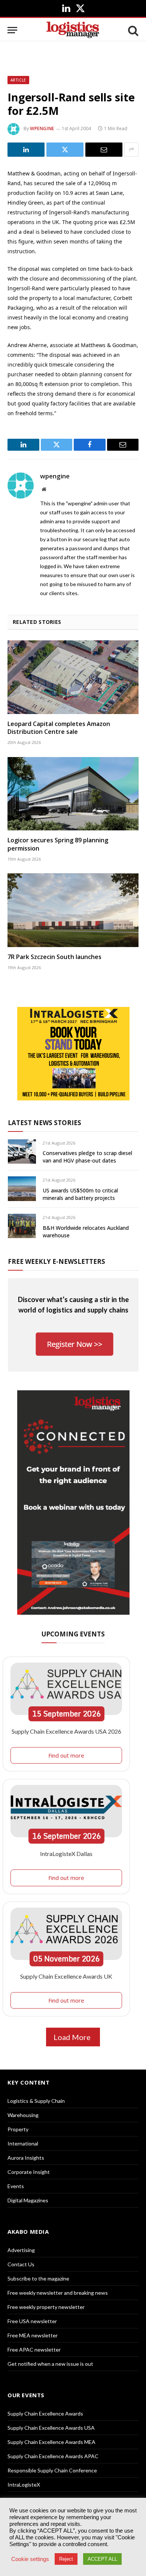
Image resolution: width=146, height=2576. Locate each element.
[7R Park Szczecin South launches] (73, 910)
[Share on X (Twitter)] (65, 150)
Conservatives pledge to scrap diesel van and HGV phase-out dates (87, 1157)
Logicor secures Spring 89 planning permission (58, 844)
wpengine (42, 128)
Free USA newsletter (32, 2321)
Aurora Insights (26, 2158)
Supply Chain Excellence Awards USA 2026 (66, 1731)
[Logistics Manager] (73, 30)
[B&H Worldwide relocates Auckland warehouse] (22, 1226)
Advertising (21, 2250)
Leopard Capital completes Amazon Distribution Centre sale (59, 728)
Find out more (66, 1755)
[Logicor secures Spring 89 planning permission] (73, 794)
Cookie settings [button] (30, 2559)
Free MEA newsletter (33, 2335)
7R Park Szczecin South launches (54, 957)
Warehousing (23, 2115)
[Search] (133, 30)
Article (18, 80)
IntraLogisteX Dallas (66, 1854)
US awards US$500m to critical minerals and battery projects (80, 1194)
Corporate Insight (29, 2172)
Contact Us (21, 2264)
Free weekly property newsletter (46, 2307)
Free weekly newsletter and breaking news (58, 2293)
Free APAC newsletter (34, 2350)
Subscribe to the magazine (38, 2278)
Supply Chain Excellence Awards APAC (53, 2456)
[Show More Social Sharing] (131, 150)
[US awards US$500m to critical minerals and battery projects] (22, 1189)
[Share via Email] (104, 150)
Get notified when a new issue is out (50, 2364)
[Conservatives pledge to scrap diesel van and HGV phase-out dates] (22, 1151)
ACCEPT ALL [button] (102, 2559)
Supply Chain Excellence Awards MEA (51, 2442)
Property (18, 2129)
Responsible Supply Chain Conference (52, 2470)
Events (16, 2186)
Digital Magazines (28, 2200)
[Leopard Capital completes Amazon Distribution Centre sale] (73, 677)
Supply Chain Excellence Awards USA (51, 2428)
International (23, 2143)
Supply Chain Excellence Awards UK (66, 1976)
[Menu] (12, 30)
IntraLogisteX (24, 2485)
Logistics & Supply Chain (36, 2101)
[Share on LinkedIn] (26, 150)
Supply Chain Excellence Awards (45, 2413)
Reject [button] (66, 2559)
